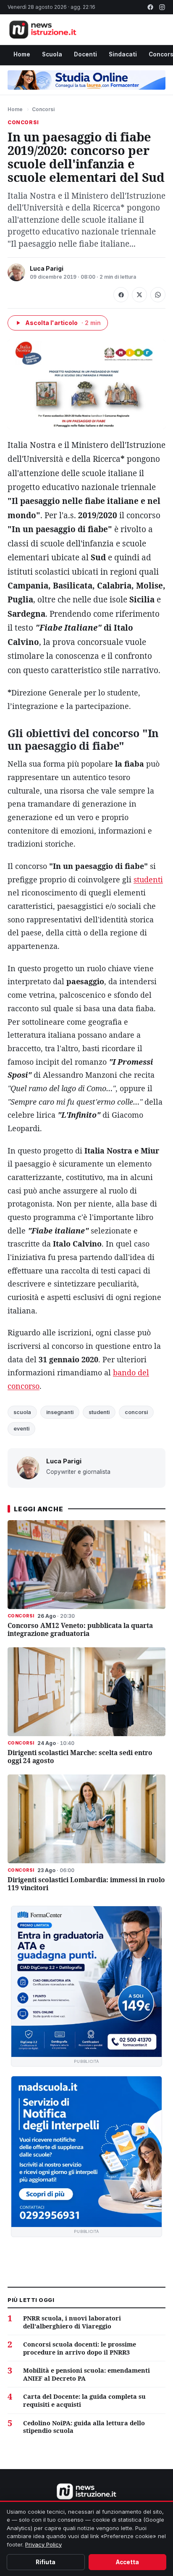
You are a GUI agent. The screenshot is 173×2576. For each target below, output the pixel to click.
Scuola (52, 54)
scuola (22, 1412)
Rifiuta (46, 2562)
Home (22, 54)
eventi (21, 1429)
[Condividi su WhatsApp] (158, 295)
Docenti (85, 54)
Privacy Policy (43, 2544)
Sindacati (123, 54)
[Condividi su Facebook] (121, 295)
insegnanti (60, 1412)
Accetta (127, 2562)
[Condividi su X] (139, 295)
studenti (148, 879)
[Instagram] (162, 7)
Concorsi (43, 109)
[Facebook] (150, 7)
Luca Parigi (47, 268)
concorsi (136, 1412)
